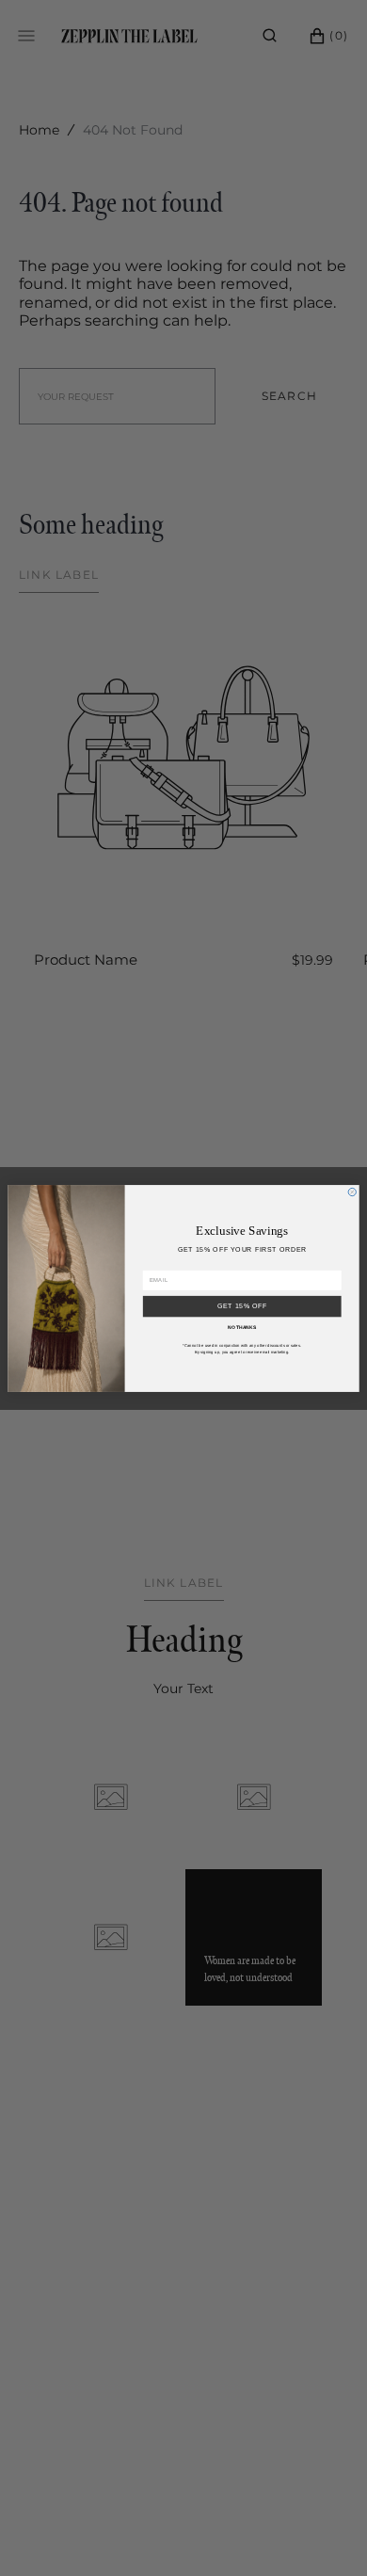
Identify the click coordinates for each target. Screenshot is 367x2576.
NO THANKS (242, 1327)
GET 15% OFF (242, 1306)
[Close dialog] (352, 1192)
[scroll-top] (324, 2533)
